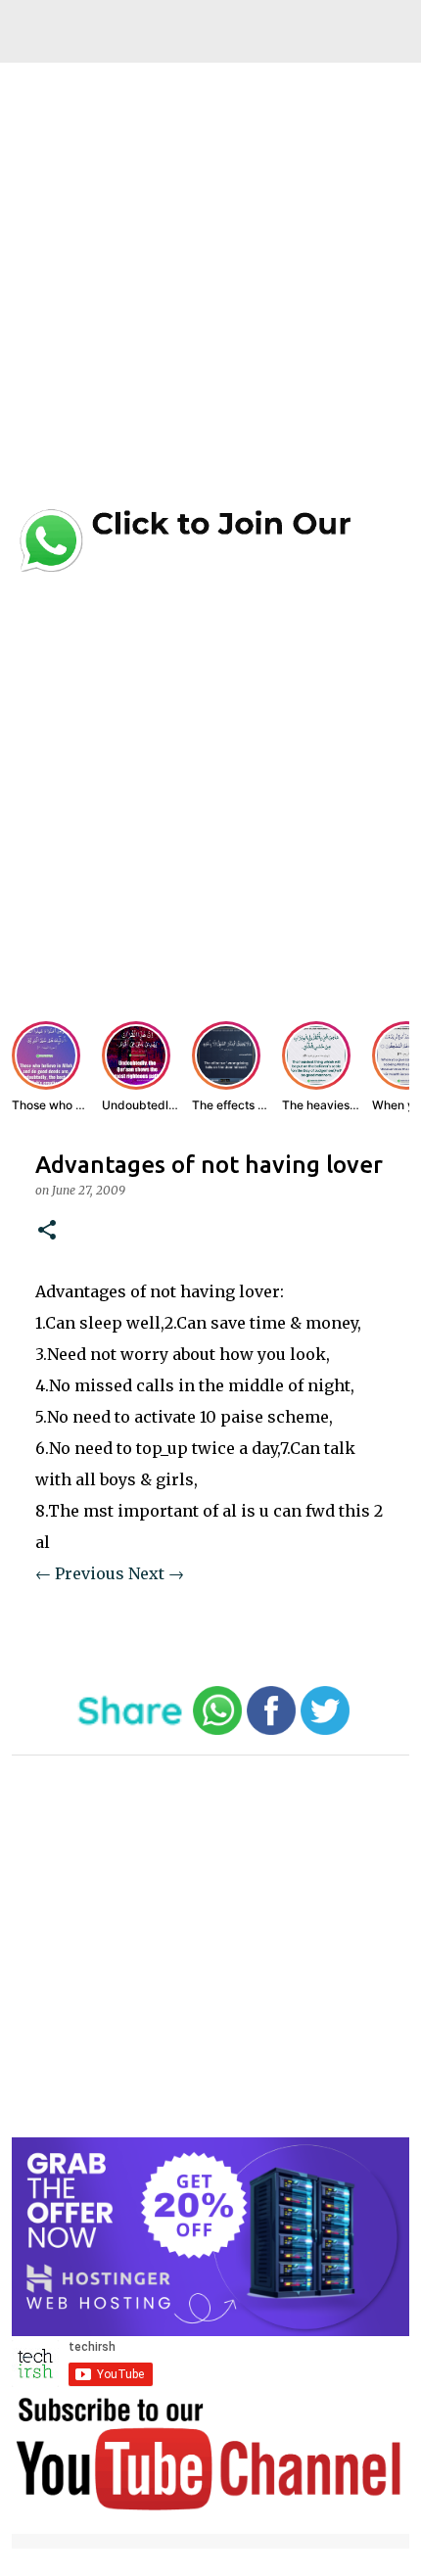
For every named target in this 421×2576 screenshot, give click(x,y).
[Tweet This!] (325, 1731)
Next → (156, 1573)
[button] (47, 1231)
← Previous (80, 1573)
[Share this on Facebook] (271, 1731)
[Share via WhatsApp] (217, 1731)
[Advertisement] (210, 291)
